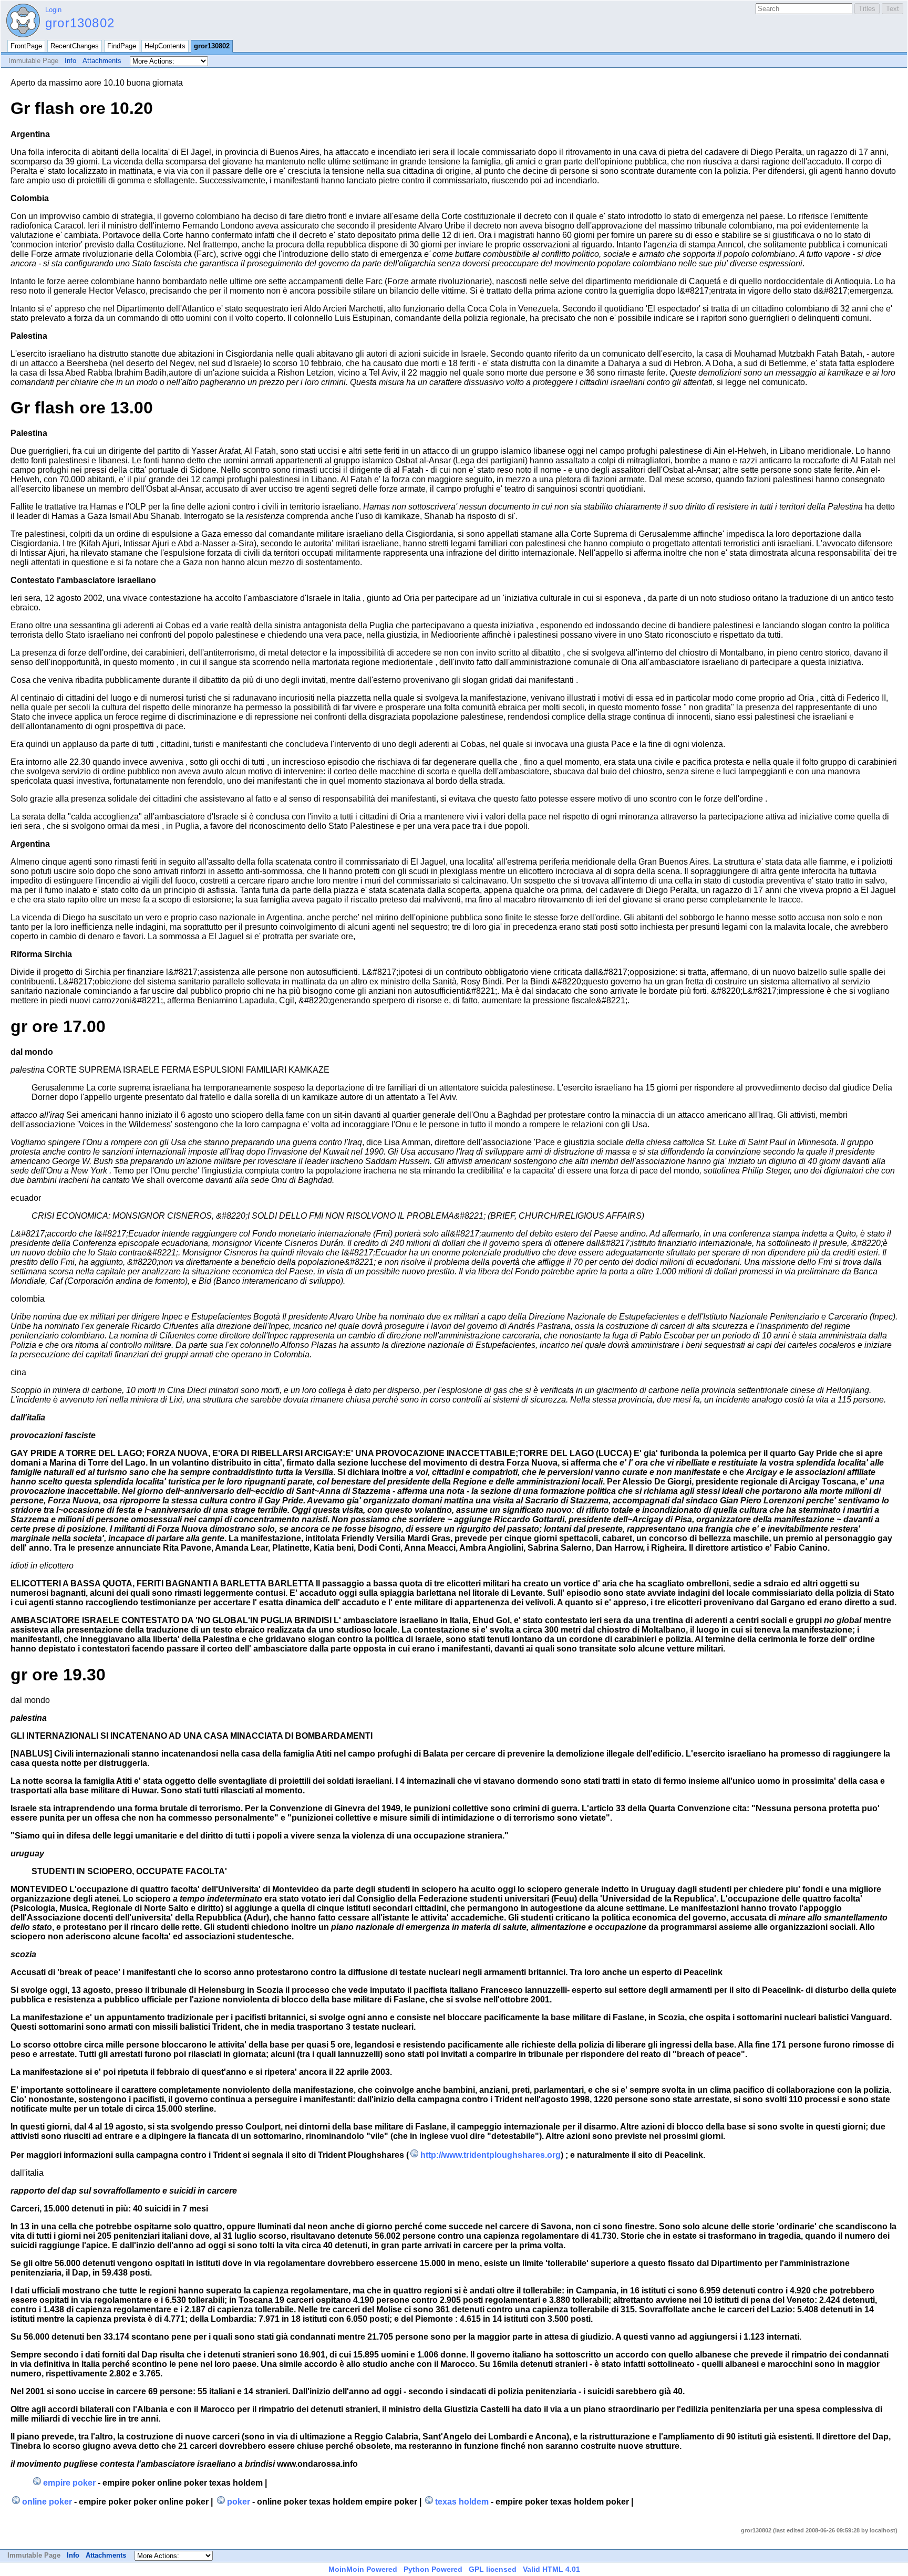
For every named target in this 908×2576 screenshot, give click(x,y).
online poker (47, 2502)
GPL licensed (493, 2569)
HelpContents (165, 46)
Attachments (102, 61)
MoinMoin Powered (363, 2569)
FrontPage (26, 46)
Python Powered (433, 2569)
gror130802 (80, 23)
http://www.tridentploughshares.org (491, 2155)
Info (70, 61)
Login (53, 10)
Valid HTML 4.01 (551, 2569)
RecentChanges (75, 46)
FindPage (122, 46)
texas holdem (462, 2502)
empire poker (69, 2483)
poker (238, 2502)
